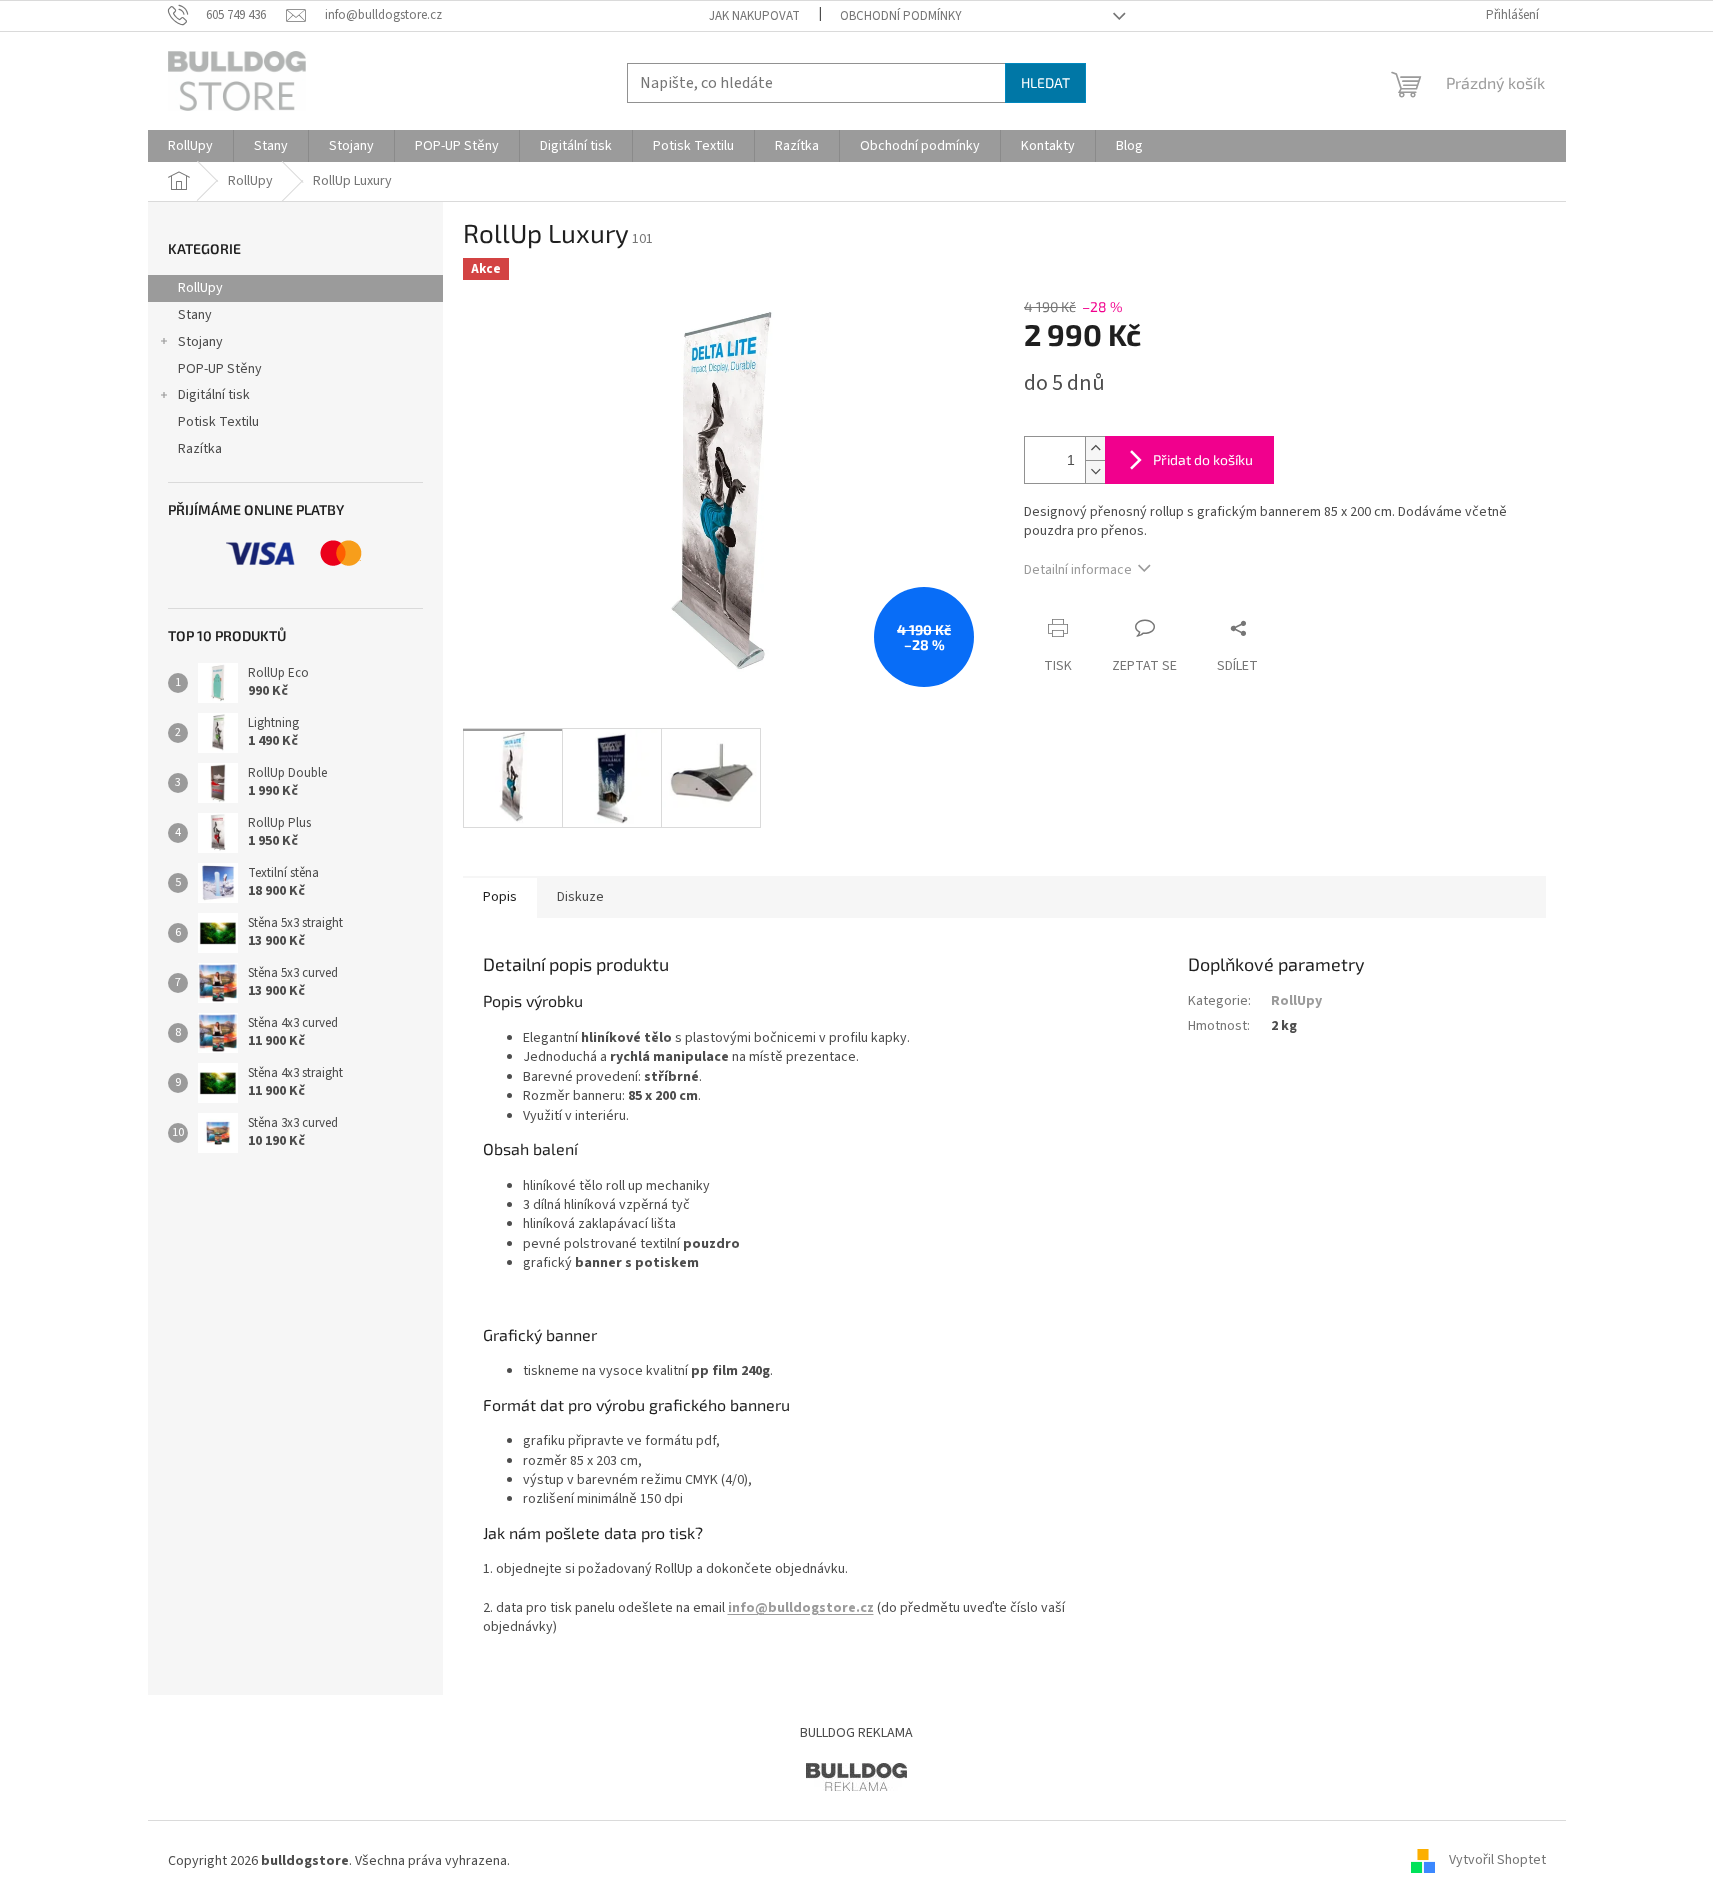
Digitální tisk (214, 395)
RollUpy (200, 288)
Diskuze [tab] (580, 897)
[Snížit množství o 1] (1095, 471)
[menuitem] (190, 146)
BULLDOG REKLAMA (856, 1733)
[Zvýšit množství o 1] (1095, 448)
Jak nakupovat (754, 16)
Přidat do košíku (1203, 459)
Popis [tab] (500, 897)
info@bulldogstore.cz (801, 1608)
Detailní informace (1078, 570)
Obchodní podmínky (901, 16)
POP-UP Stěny (220, 369)
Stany (195, 315)
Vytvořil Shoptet (1497, 1861)
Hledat (1045, 82)
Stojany (200, 342)
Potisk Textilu (218, 422)
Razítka (200, 449)
